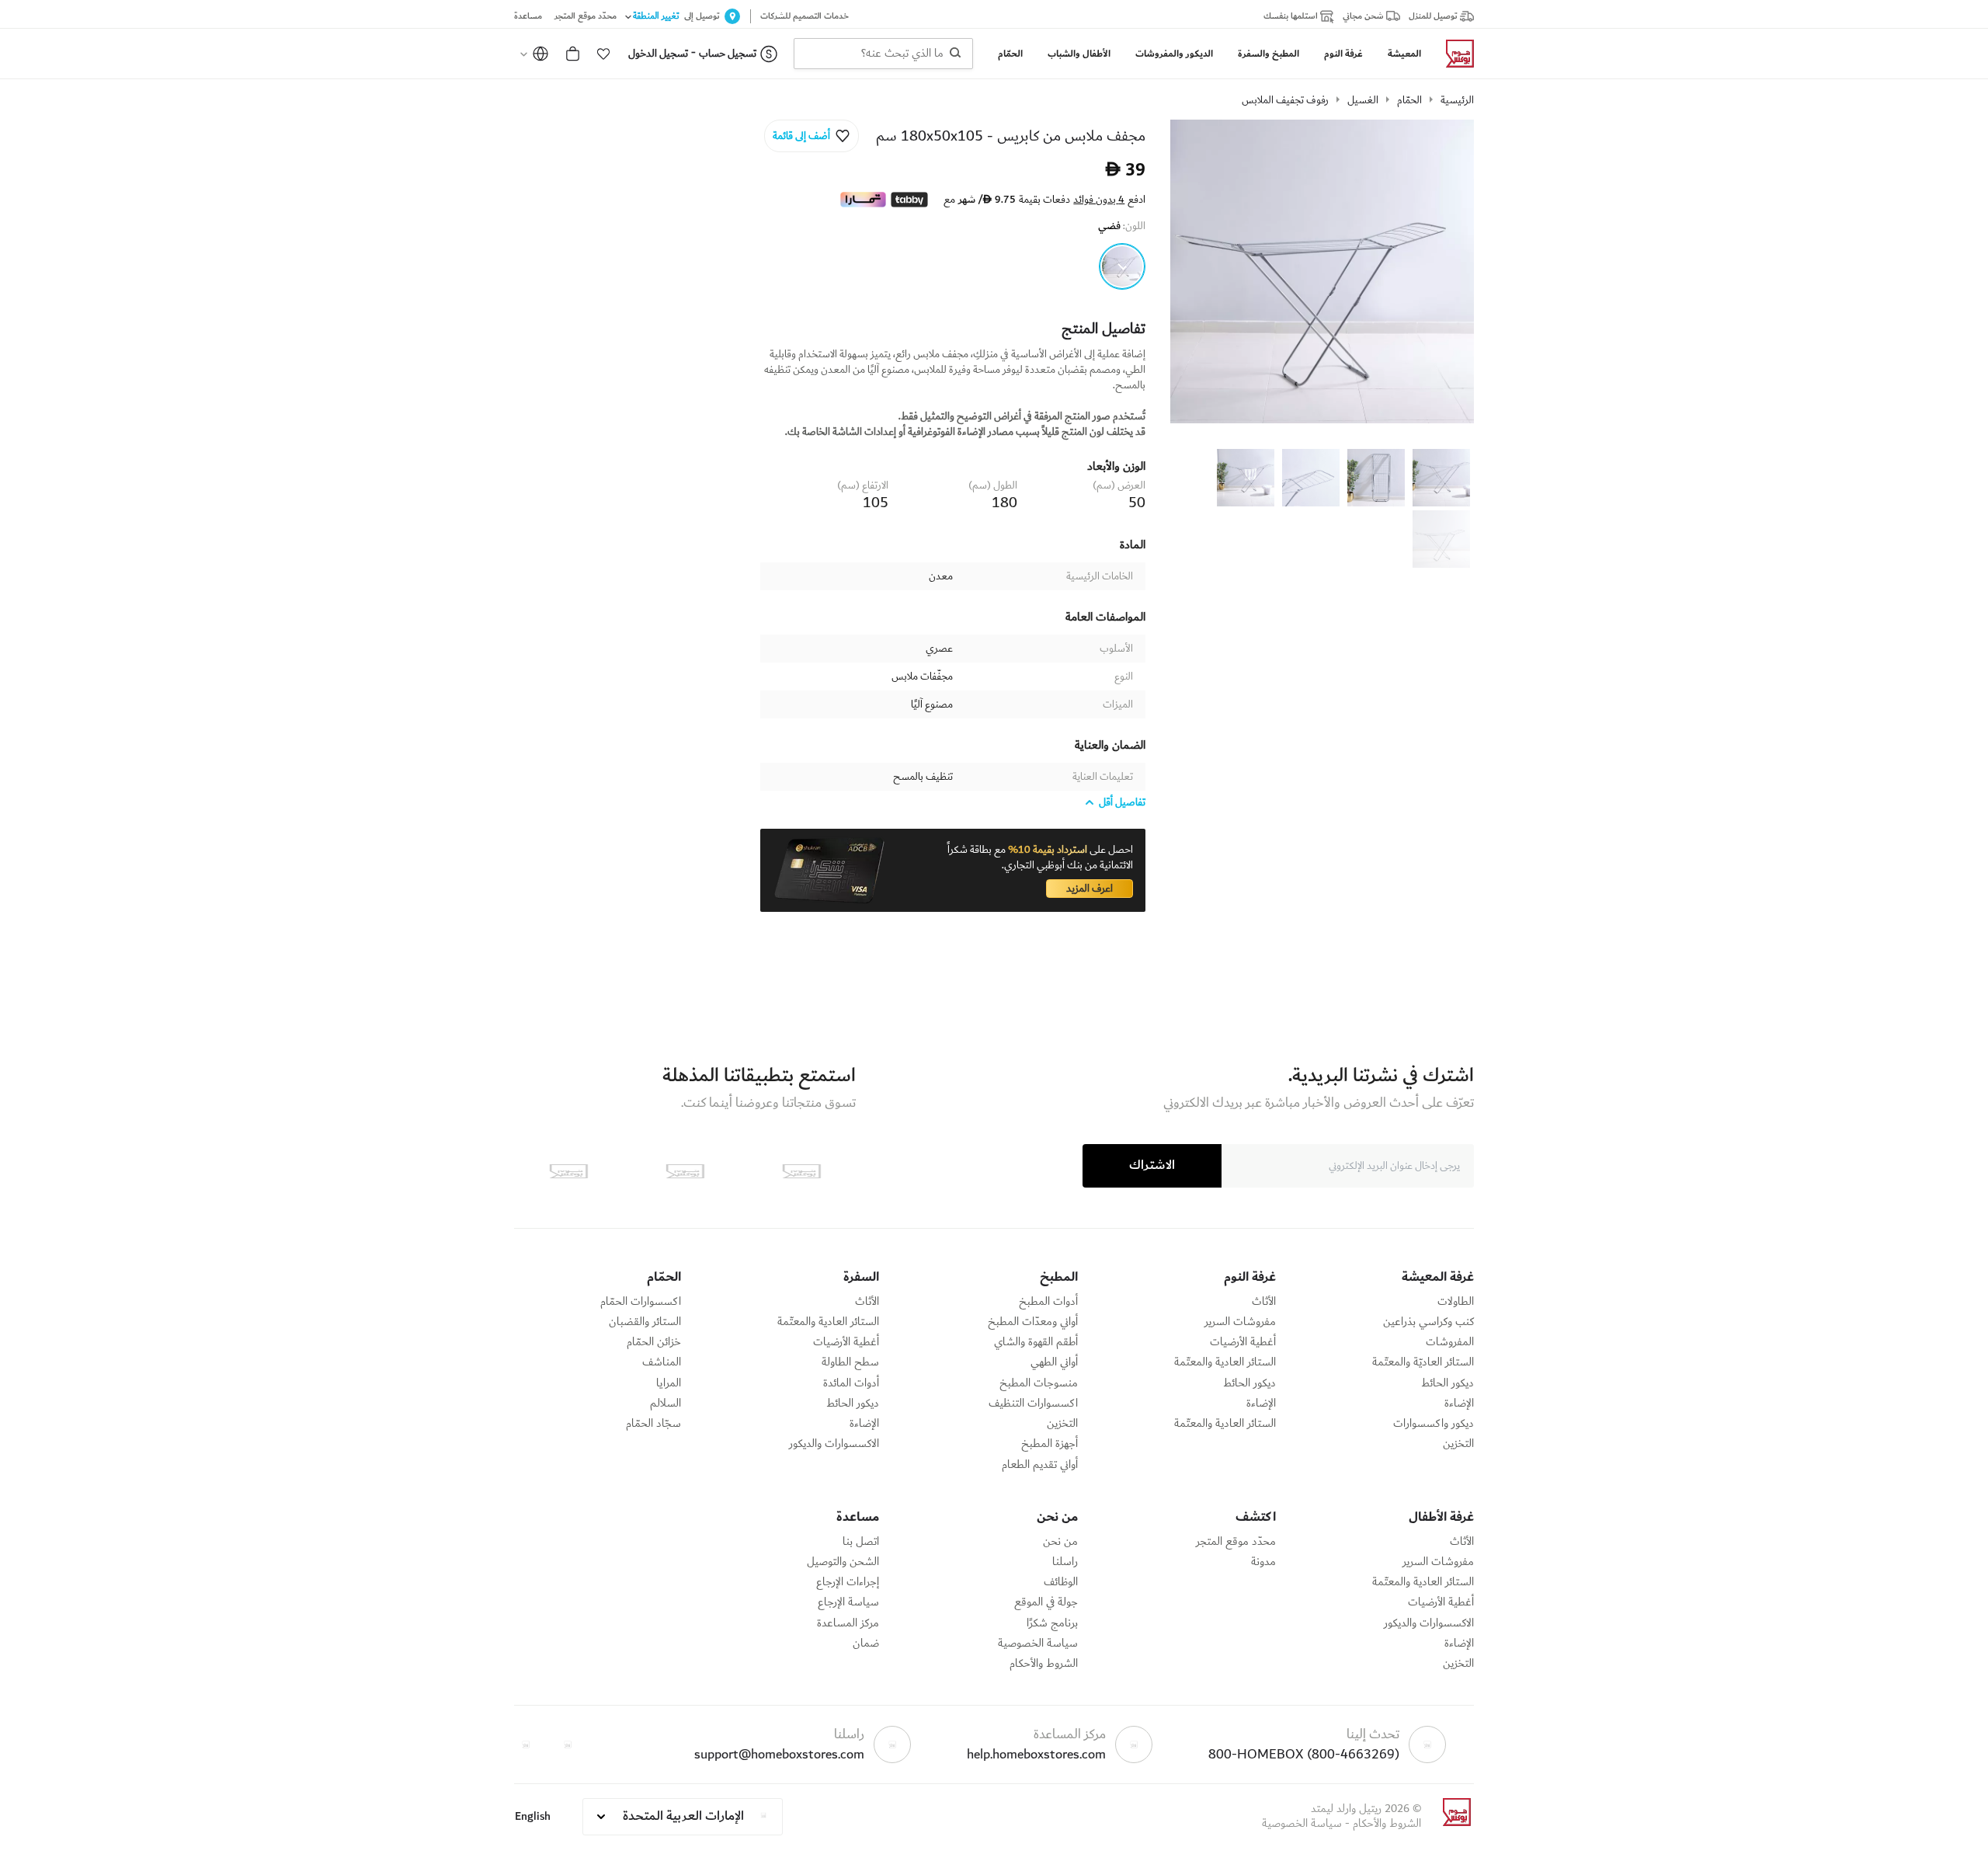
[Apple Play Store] (801, 1171)
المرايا (669, 1383)
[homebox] (1454, 54)
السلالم (666, 1404)
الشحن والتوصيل (843, 1562)
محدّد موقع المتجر (1236, 1542)
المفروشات (1450, 1342)
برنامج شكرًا (1052, 1623)
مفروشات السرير (1240, 1322)
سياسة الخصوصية (1038, 1644)
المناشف (662, 1362)
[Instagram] (526, 1744)
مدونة (1263, 1562)
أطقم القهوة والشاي (1036, 1342)
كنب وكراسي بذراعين (1428, 1322)
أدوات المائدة (851, 1383)
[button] (603, 54)
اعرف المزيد (1090, 889)
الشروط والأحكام (1044, 1664)
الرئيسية (1457, 100)
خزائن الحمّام (654, 1342)
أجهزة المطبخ (1050, 1444)
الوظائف (1061, 1582)
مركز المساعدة (848, 1623)
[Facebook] (568, 1744)
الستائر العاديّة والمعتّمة (1423, 1362)
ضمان (866, 1644)
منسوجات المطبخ (1039, 1383)
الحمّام (1409, 100)
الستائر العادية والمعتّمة (1225, 1362)
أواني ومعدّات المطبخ (1033, 1322)
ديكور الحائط (1448, 1383)
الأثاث (1264, 1302)
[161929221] (1122, 266)
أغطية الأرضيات (1243, 1342)
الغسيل (1363, 100)
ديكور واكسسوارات (1434, 1424)
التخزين (1458, 1444)
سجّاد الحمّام (653, 1424)
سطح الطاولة (850, 1362)
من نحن (1060, 1542)
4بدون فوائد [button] (1099, 200)
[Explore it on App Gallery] (568, 1171)
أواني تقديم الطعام (1040, 1465)
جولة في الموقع (1046, 1602)
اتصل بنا (861, 1542)
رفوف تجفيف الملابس (1285, 100)
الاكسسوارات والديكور (834, 1444)
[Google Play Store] (685, 1171)
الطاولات (1456, 1302)
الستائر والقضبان (645, 1322)
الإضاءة (1459, 1404)
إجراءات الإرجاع (848, 1582)
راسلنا (1065, 1562)
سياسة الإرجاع (848, 1602)
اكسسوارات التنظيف (1033, 1404)
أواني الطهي (1054, 1362)
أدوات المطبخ (1048, 1302)
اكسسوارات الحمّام (641, 1302)
